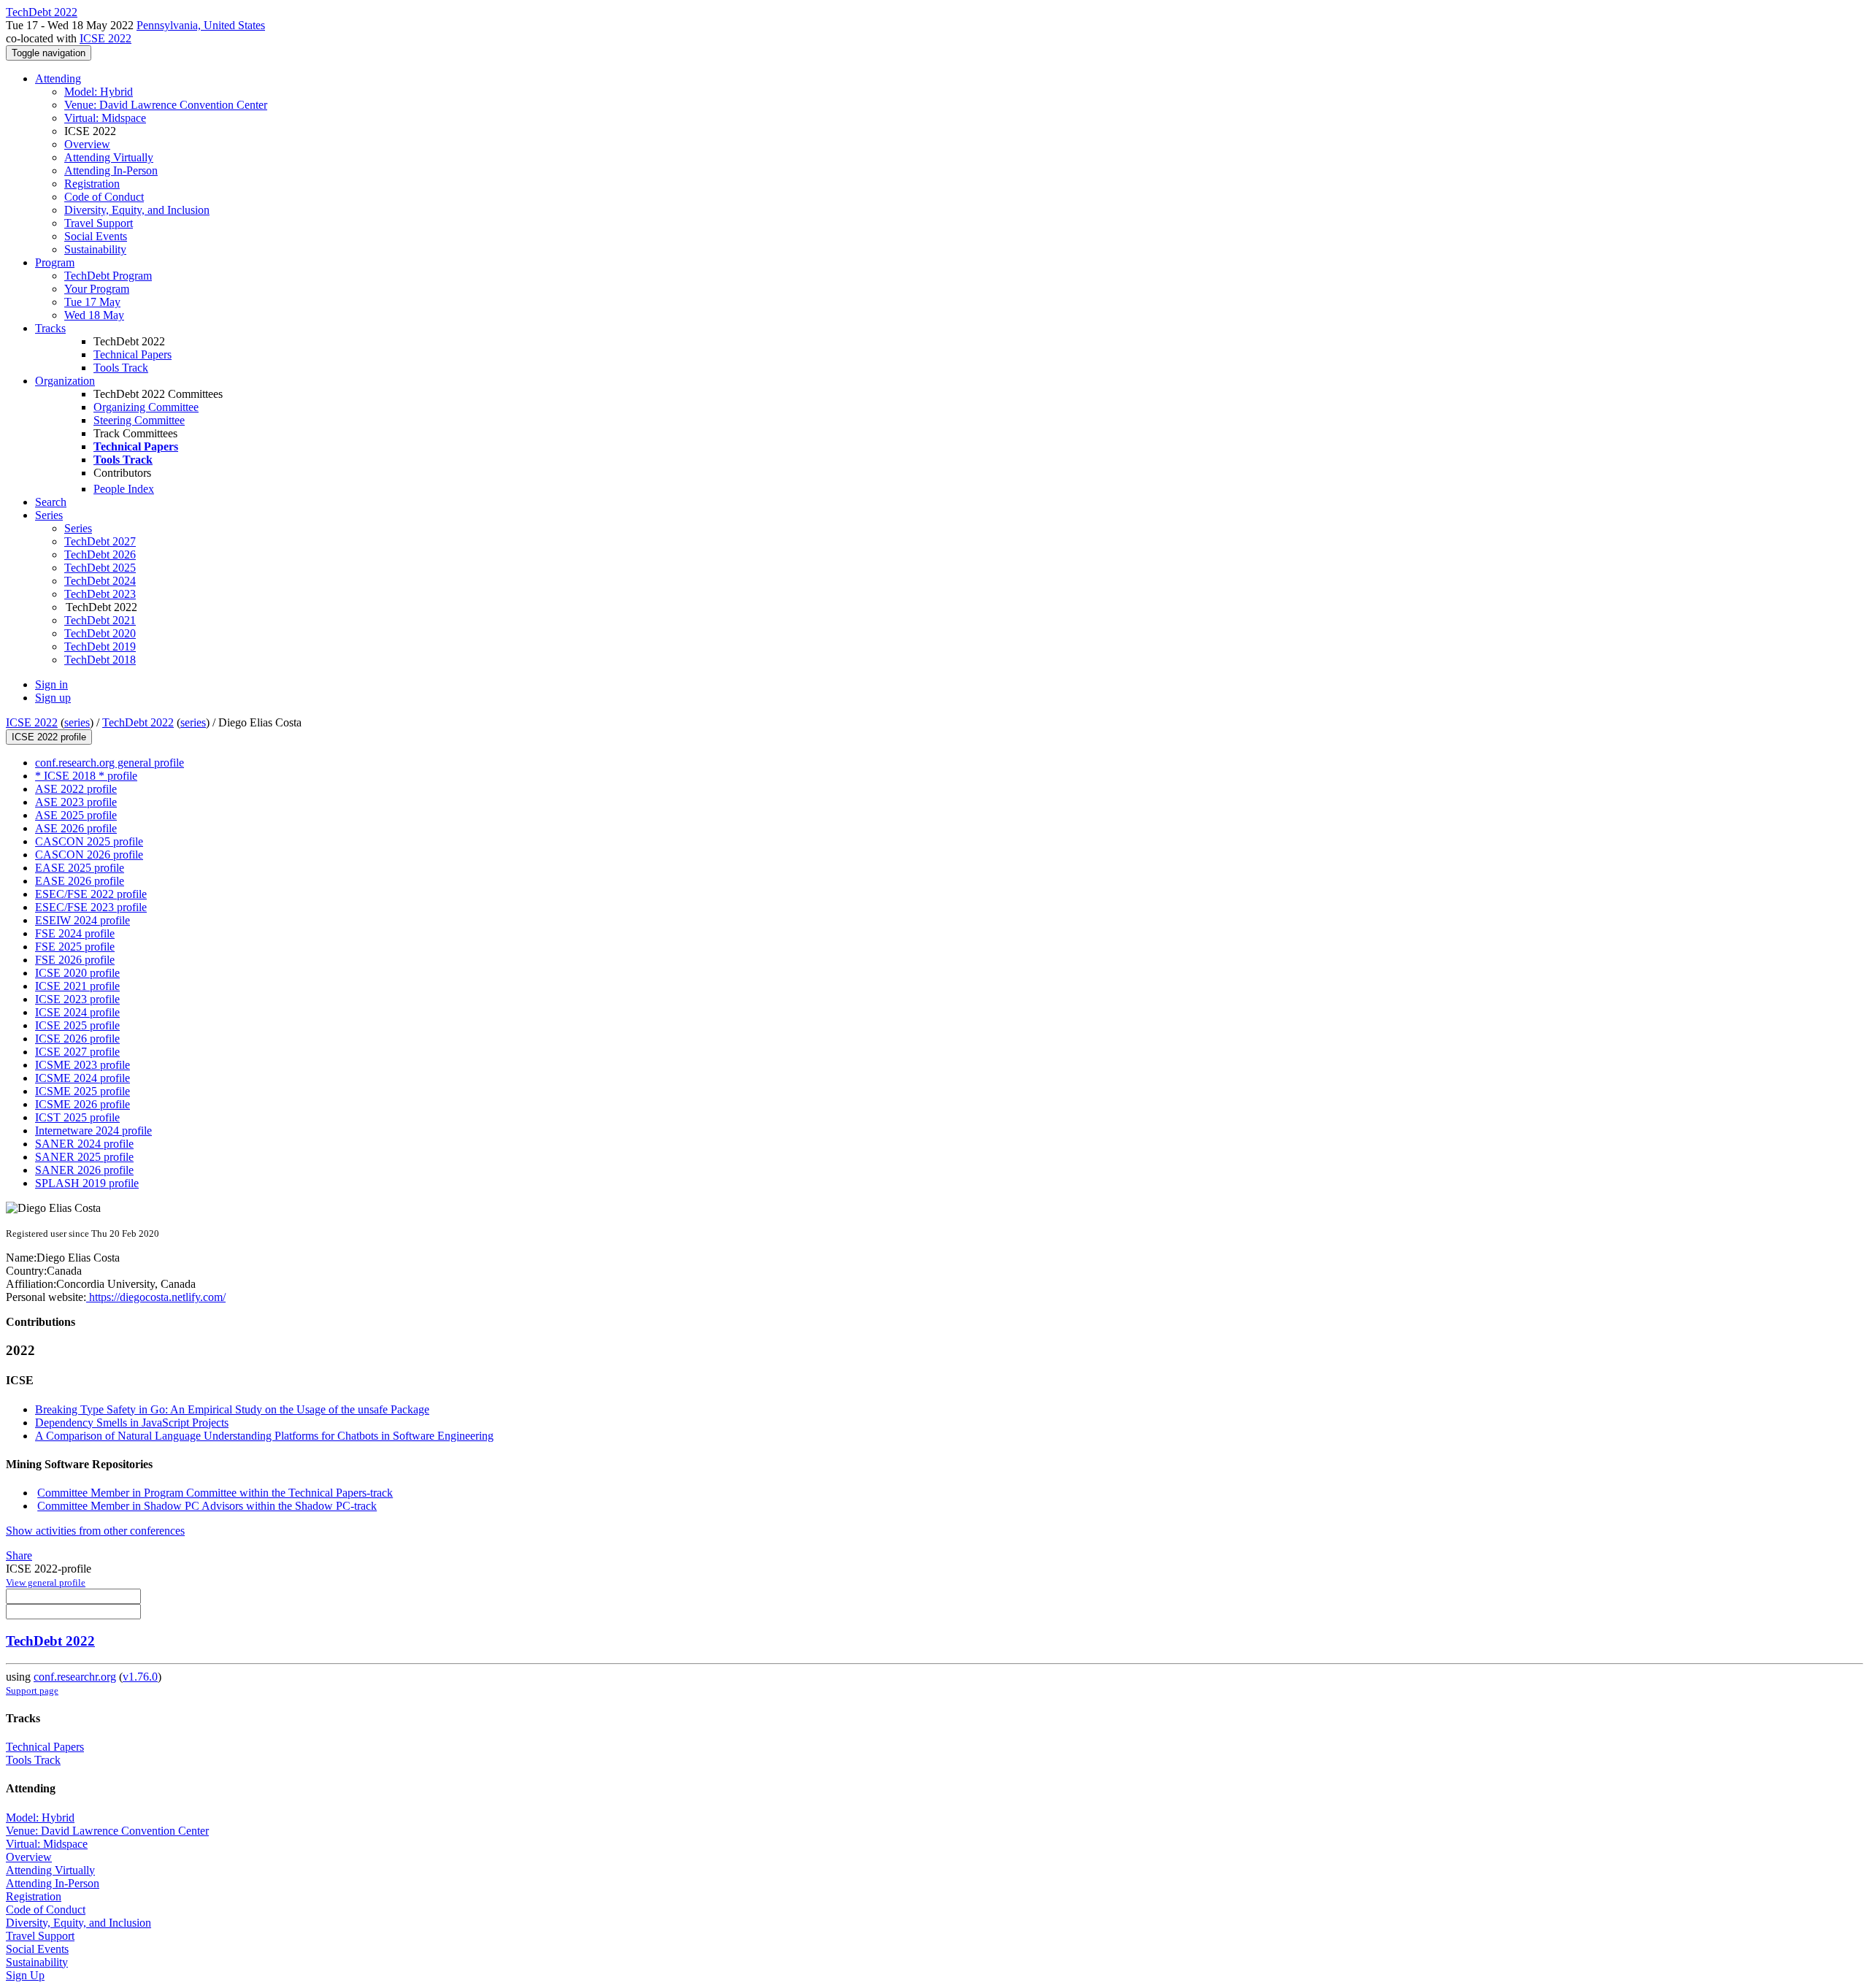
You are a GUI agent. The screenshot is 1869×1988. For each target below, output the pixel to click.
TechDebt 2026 (100, 554)
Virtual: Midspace (105, 118)
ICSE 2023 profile (77, 999)
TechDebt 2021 (100, 620)
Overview (87, 144)
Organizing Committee (146, 407)
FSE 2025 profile (75, 947)
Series (78, 528)
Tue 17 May (92, 302)
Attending (58, 78)
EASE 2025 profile (80, 868)
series (77, 722)
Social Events (96, 236)
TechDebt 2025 (100, 568)
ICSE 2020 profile (77, 973)
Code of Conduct (104, 197)
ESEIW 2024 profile (82, 920)
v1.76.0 (140, 1677)
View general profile (46, 1582)
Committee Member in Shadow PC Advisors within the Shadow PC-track (207, 1506)
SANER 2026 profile (84, 1170)
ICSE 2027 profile (77, 1052)
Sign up (53, 698)
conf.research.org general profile (110, 763)
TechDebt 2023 (100, 594)
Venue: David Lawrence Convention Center (166, 105)
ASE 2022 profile (76, 789)
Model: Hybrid (99, 92)
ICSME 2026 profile (82, 1104)
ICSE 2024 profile (77, 1012)
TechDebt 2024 (100, 581)
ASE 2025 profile (76, 815)
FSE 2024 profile (75, 933)
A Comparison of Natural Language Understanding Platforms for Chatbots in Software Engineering (264, 1436)
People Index (124, 489)
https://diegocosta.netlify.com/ (156, 1297)
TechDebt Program (108, 276)
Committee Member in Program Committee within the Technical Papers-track (215, 1493)
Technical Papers (133, 354)
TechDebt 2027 (100, 541)
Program (55, 262)
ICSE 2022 (105, 38)
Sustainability (95, 249)
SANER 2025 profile (84, 1157)
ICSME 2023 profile (82, 1065)
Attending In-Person (111, 170)
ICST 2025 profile (77, 1117)
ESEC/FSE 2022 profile (91, 894)
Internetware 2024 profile (93, 1131)
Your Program (97, 289)
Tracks (50, 328)
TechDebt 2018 (100, 660)
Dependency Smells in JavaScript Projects (132, 1423)
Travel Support (99, 223)
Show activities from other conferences (95, 1531)
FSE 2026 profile (75, 960)
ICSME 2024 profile (82, 1078)
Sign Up (25, 1975)
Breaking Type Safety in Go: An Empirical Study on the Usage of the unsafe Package (232, 1409)
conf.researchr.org (75, 1677)
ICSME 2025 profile (82, 1091)
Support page (32, 1690)
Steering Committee (139, 420)
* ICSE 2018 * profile (86, 776)
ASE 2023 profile (76, 802)
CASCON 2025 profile (89, 841)
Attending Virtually (109, 157)
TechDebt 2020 (100, 633)
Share (19, 1555)
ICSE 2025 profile (77, 1025)
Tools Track (121, 368)
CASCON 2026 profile (89, 855)
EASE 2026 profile (80, 881)
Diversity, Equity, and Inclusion (137, 210)
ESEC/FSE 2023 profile (91, 907)
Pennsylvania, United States (201, 25)
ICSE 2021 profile (77, 986)
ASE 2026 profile (76, 828)
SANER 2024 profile (84, 1144)
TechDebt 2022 (138, 722)
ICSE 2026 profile (77, 1039)
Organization (65, 381)
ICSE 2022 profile (49, 737)
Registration (92, 184)
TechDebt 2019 (100, 646)
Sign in (51, 684)
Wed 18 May (94, 315)
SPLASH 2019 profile (87, 1183)
